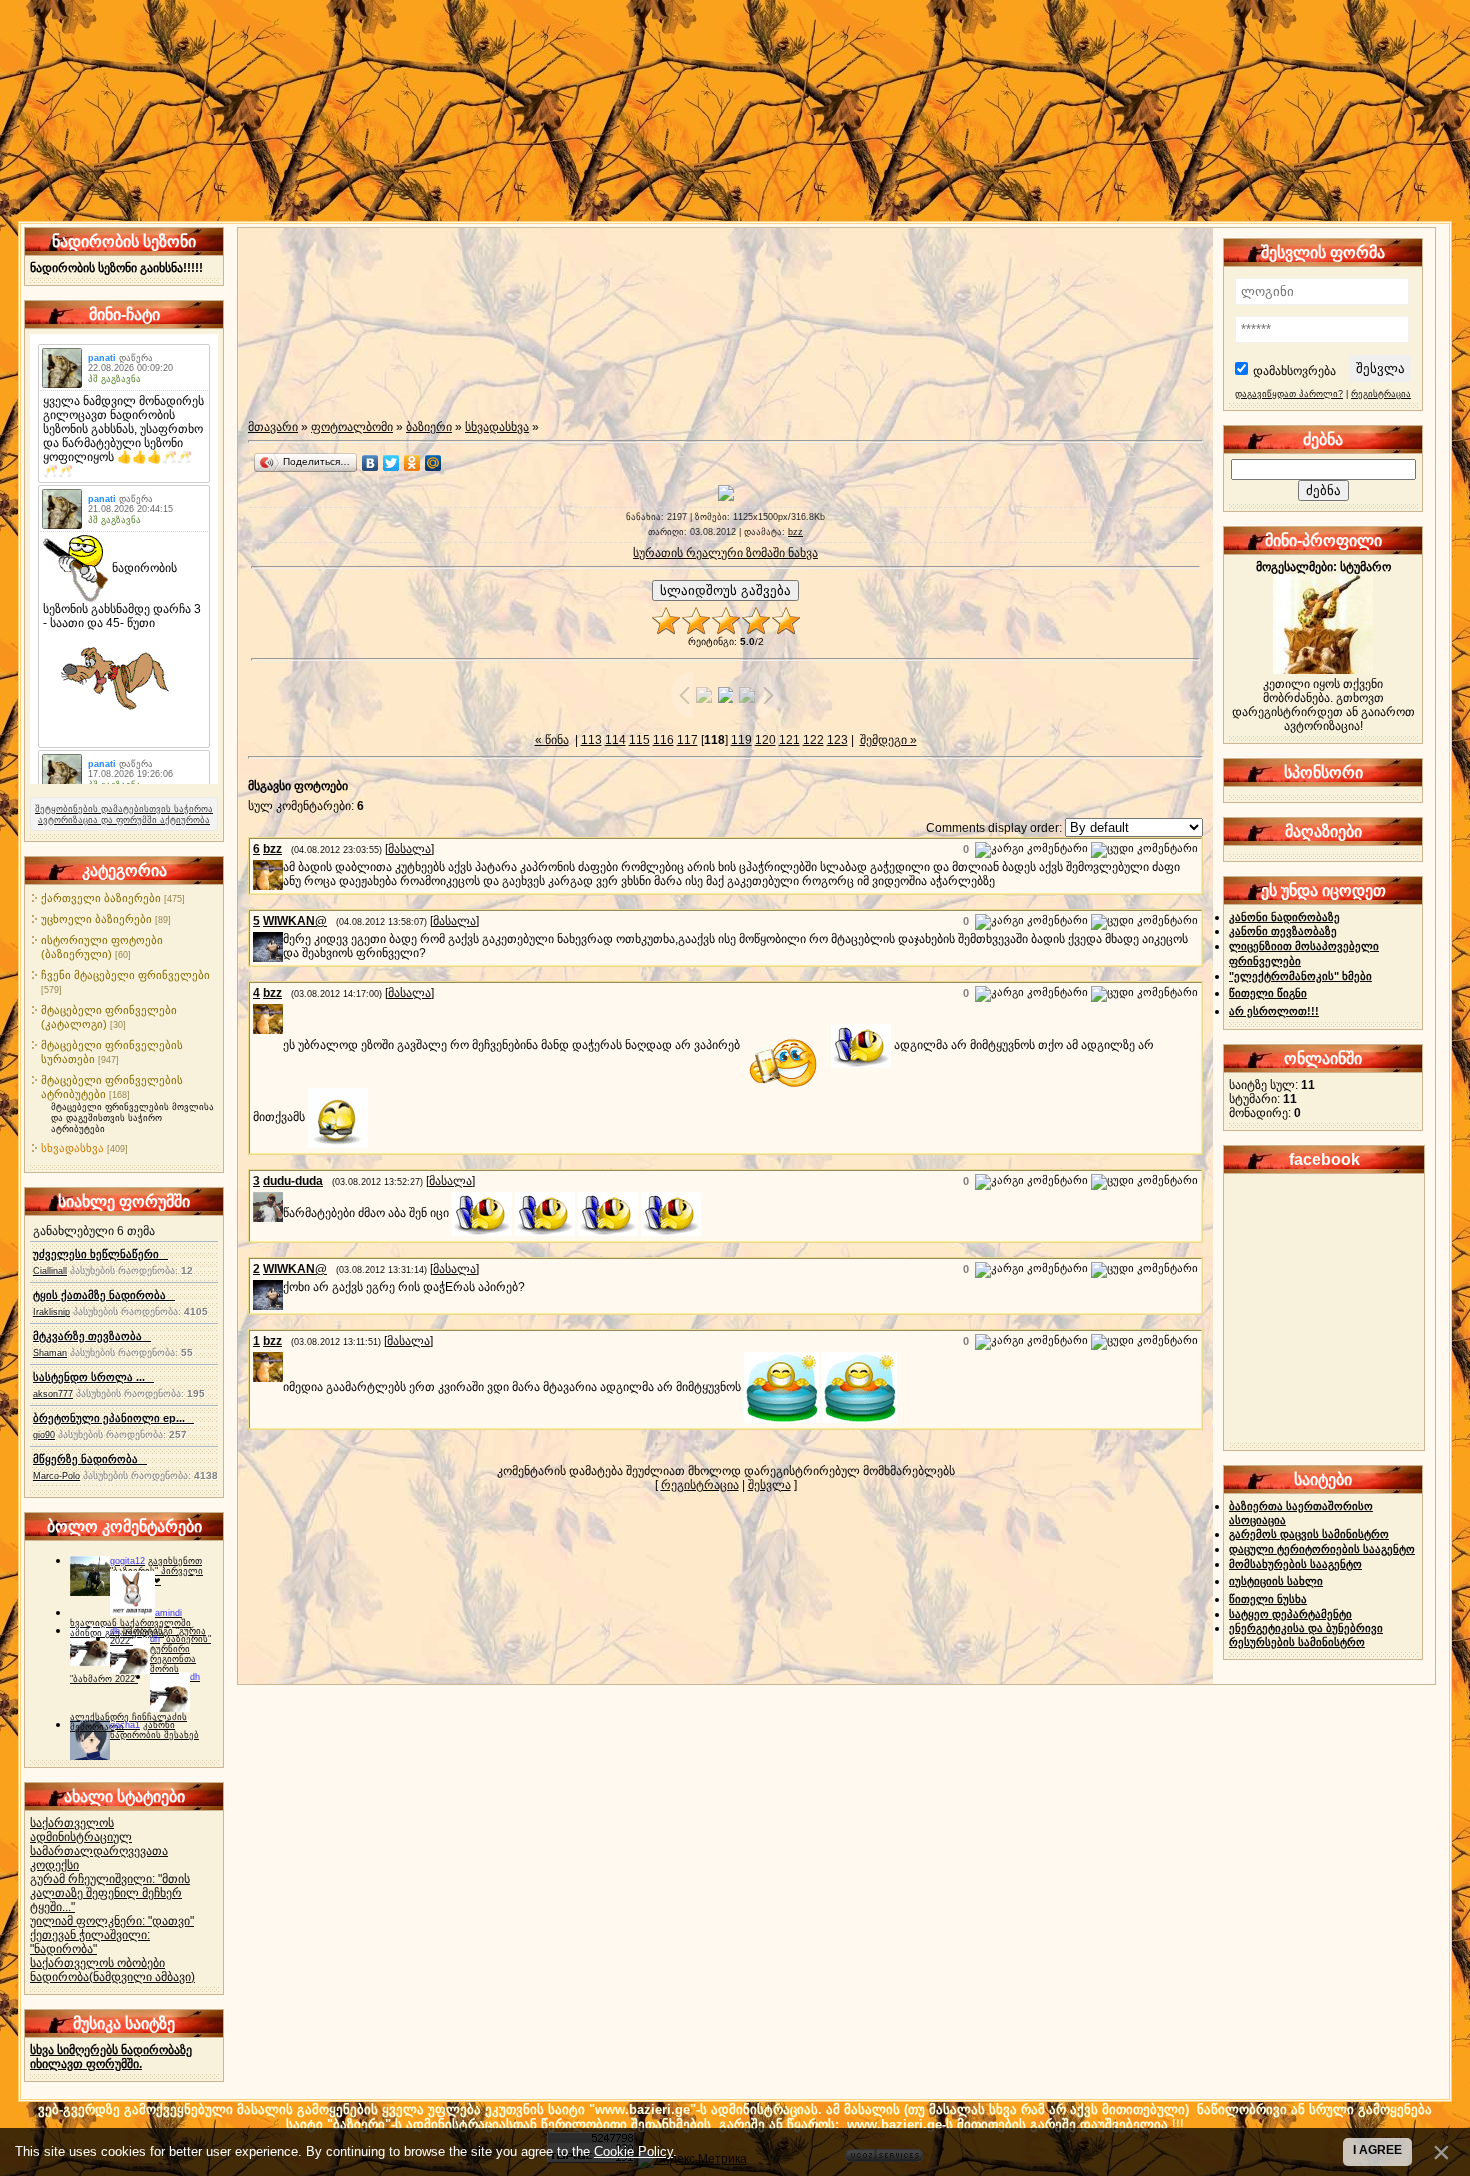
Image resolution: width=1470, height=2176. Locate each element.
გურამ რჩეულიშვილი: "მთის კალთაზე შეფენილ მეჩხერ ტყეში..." (110, 1893)
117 (687, 740)
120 (765, 740)
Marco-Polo (56, 1476)
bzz (795, 532)
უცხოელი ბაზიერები (96, 919)
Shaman (50, 1353)
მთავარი (273, 427)
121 (789, 740)
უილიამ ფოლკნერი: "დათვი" (112, 1921)
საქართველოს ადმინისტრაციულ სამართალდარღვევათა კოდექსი (99, 1844)
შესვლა (769, 1485)
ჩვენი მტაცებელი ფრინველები (125, 975)
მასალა (409, 849)
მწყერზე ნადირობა (90, 1459)
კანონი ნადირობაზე (1284, 917)
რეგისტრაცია (700, 1485)
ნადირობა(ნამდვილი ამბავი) (112, 1977)
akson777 (53, 1394)
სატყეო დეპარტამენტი (1290, 1614)
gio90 (44, 1435)
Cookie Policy (633, 2151)
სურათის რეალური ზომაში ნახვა (725, 553)
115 (639, 740)
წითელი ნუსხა (1268, 1599)
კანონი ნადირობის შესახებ (154, 1730)
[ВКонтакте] (370, 463)
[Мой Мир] (433, 463)
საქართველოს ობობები (97, 1963)
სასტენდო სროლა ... (93, 1377)
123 (837, 740)
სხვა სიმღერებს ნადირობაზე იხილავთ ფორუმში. (111, 2057)
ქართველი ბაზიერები (101, 898)
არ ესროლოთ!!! (1274, 1011)
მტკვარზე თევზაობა (92, 1336)
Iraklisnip (51, 1312)
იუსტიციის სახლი (1276, 1581)
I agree (1377, 2150)
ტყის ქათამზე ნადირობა (104, 1295)
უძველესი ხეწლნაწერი (100, 1254)
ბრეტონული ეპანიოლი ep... (113, 1418)
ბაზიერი (429, 427)
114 (615, 740)
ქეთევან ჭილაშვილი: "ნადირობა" (90, 1942)
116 (663, 740)
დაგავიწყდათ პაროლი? (1289, 394)
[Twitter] (391, 463)
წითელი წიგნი (1268, 993)
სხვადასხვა (72, 1148)
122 (813, 740)
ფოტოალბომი (352, 427)
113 (591, 740)
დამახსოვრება (1294, 371)
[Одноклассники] (412, 463)
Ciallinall (50, 1271)
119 (741, 740)
